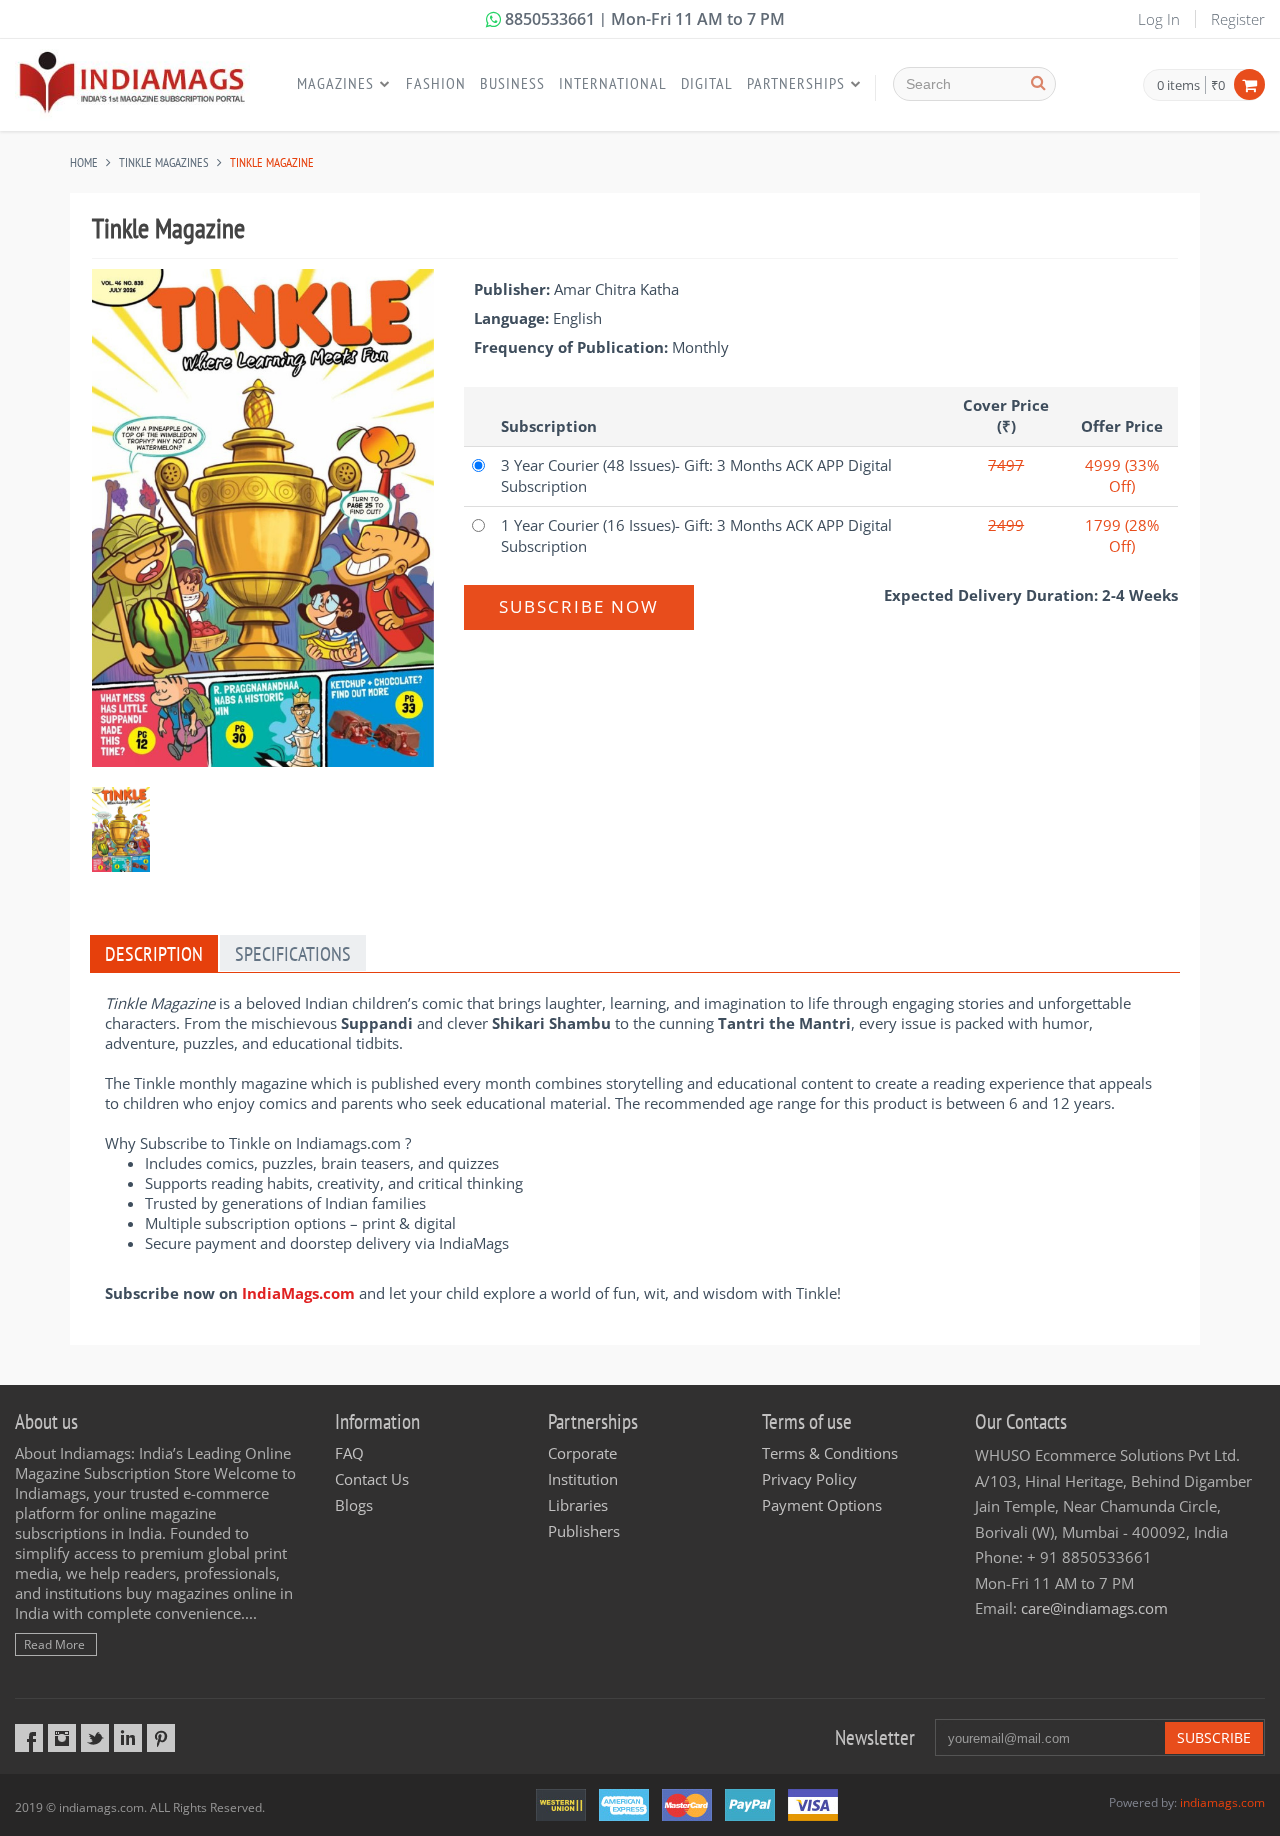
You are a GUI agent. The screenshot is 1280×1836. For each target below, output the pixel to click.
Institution (583, 1479)
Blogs (354, 1505)
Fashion (436, 83)
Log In (1159, 19)
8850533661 (550, 19)
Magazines (335, 83)
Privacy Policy (809, 1479)
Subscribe (1214, 1737)
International (613, 83)
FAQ (349, 1453)
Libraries (578, 1505)
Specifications (293, 954)
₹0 (1218, 85)
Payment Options (822, 1505)
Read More (54, 1644)
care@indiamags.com (1094, 1608)
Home (84, 162)
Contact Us (372, 1479)
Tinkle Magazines (164, 162)
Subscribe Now (579, 606)
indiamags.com (1222, 1802)
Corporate (582, 1453)
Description (154, 954)
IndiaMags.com (298, 1293)
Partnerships (796, 83)
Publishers (584, 1531)
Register (1238, 19)
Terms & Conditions (830, 1453)
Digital (707, 83)
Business (512, 83)
